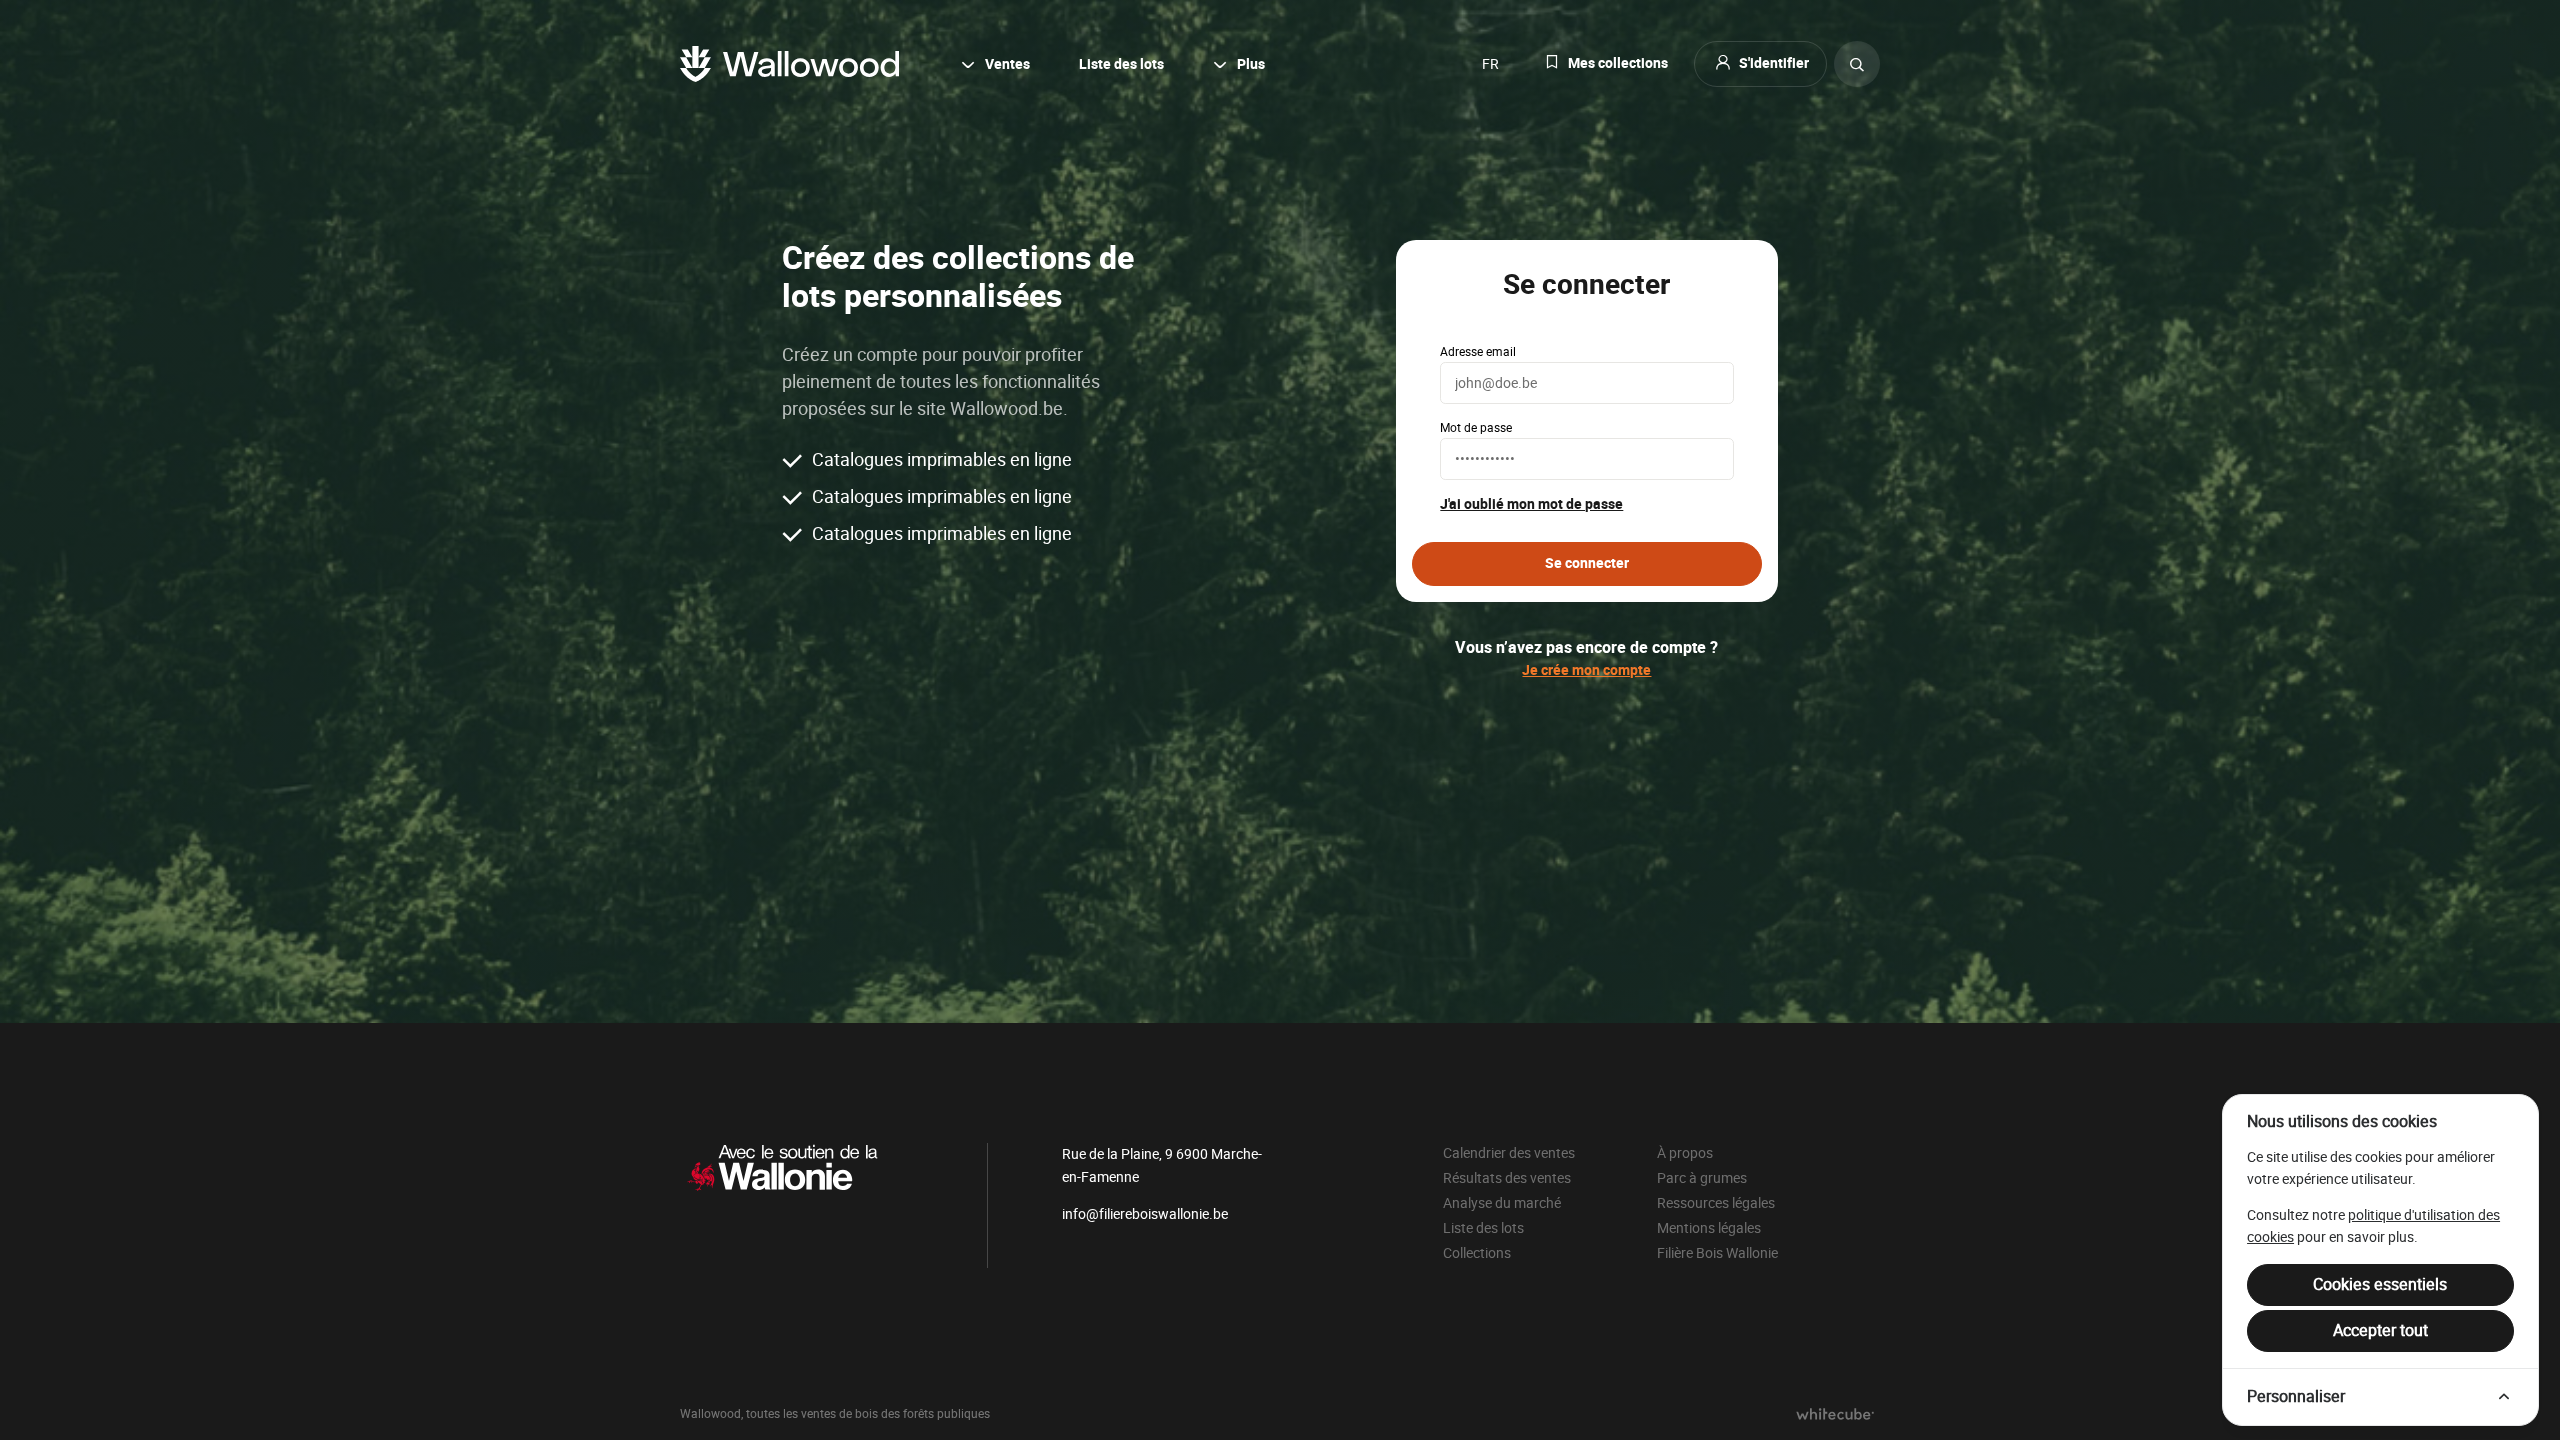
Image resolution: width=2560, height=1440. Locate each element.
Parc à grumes (1702, 1178)
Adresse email (1478, 352)
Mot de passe (1476, 428)
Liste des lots (1121, 64)
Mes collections (1618, 63)
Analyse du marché (1502, 1203)
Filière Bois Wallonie (1717, 1253)
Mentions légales (1709, 1228)
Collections (1477, 1253)
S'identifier (1774, 63)
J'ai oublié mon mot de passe (1531, 505)
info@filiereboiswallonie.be (1145, 1214)
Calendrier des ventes (1509, 1153)
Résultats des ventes (1507, 1178)
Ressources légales (1716, 1203)
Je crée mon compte (1586, 671)
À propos (1685, 1153)
